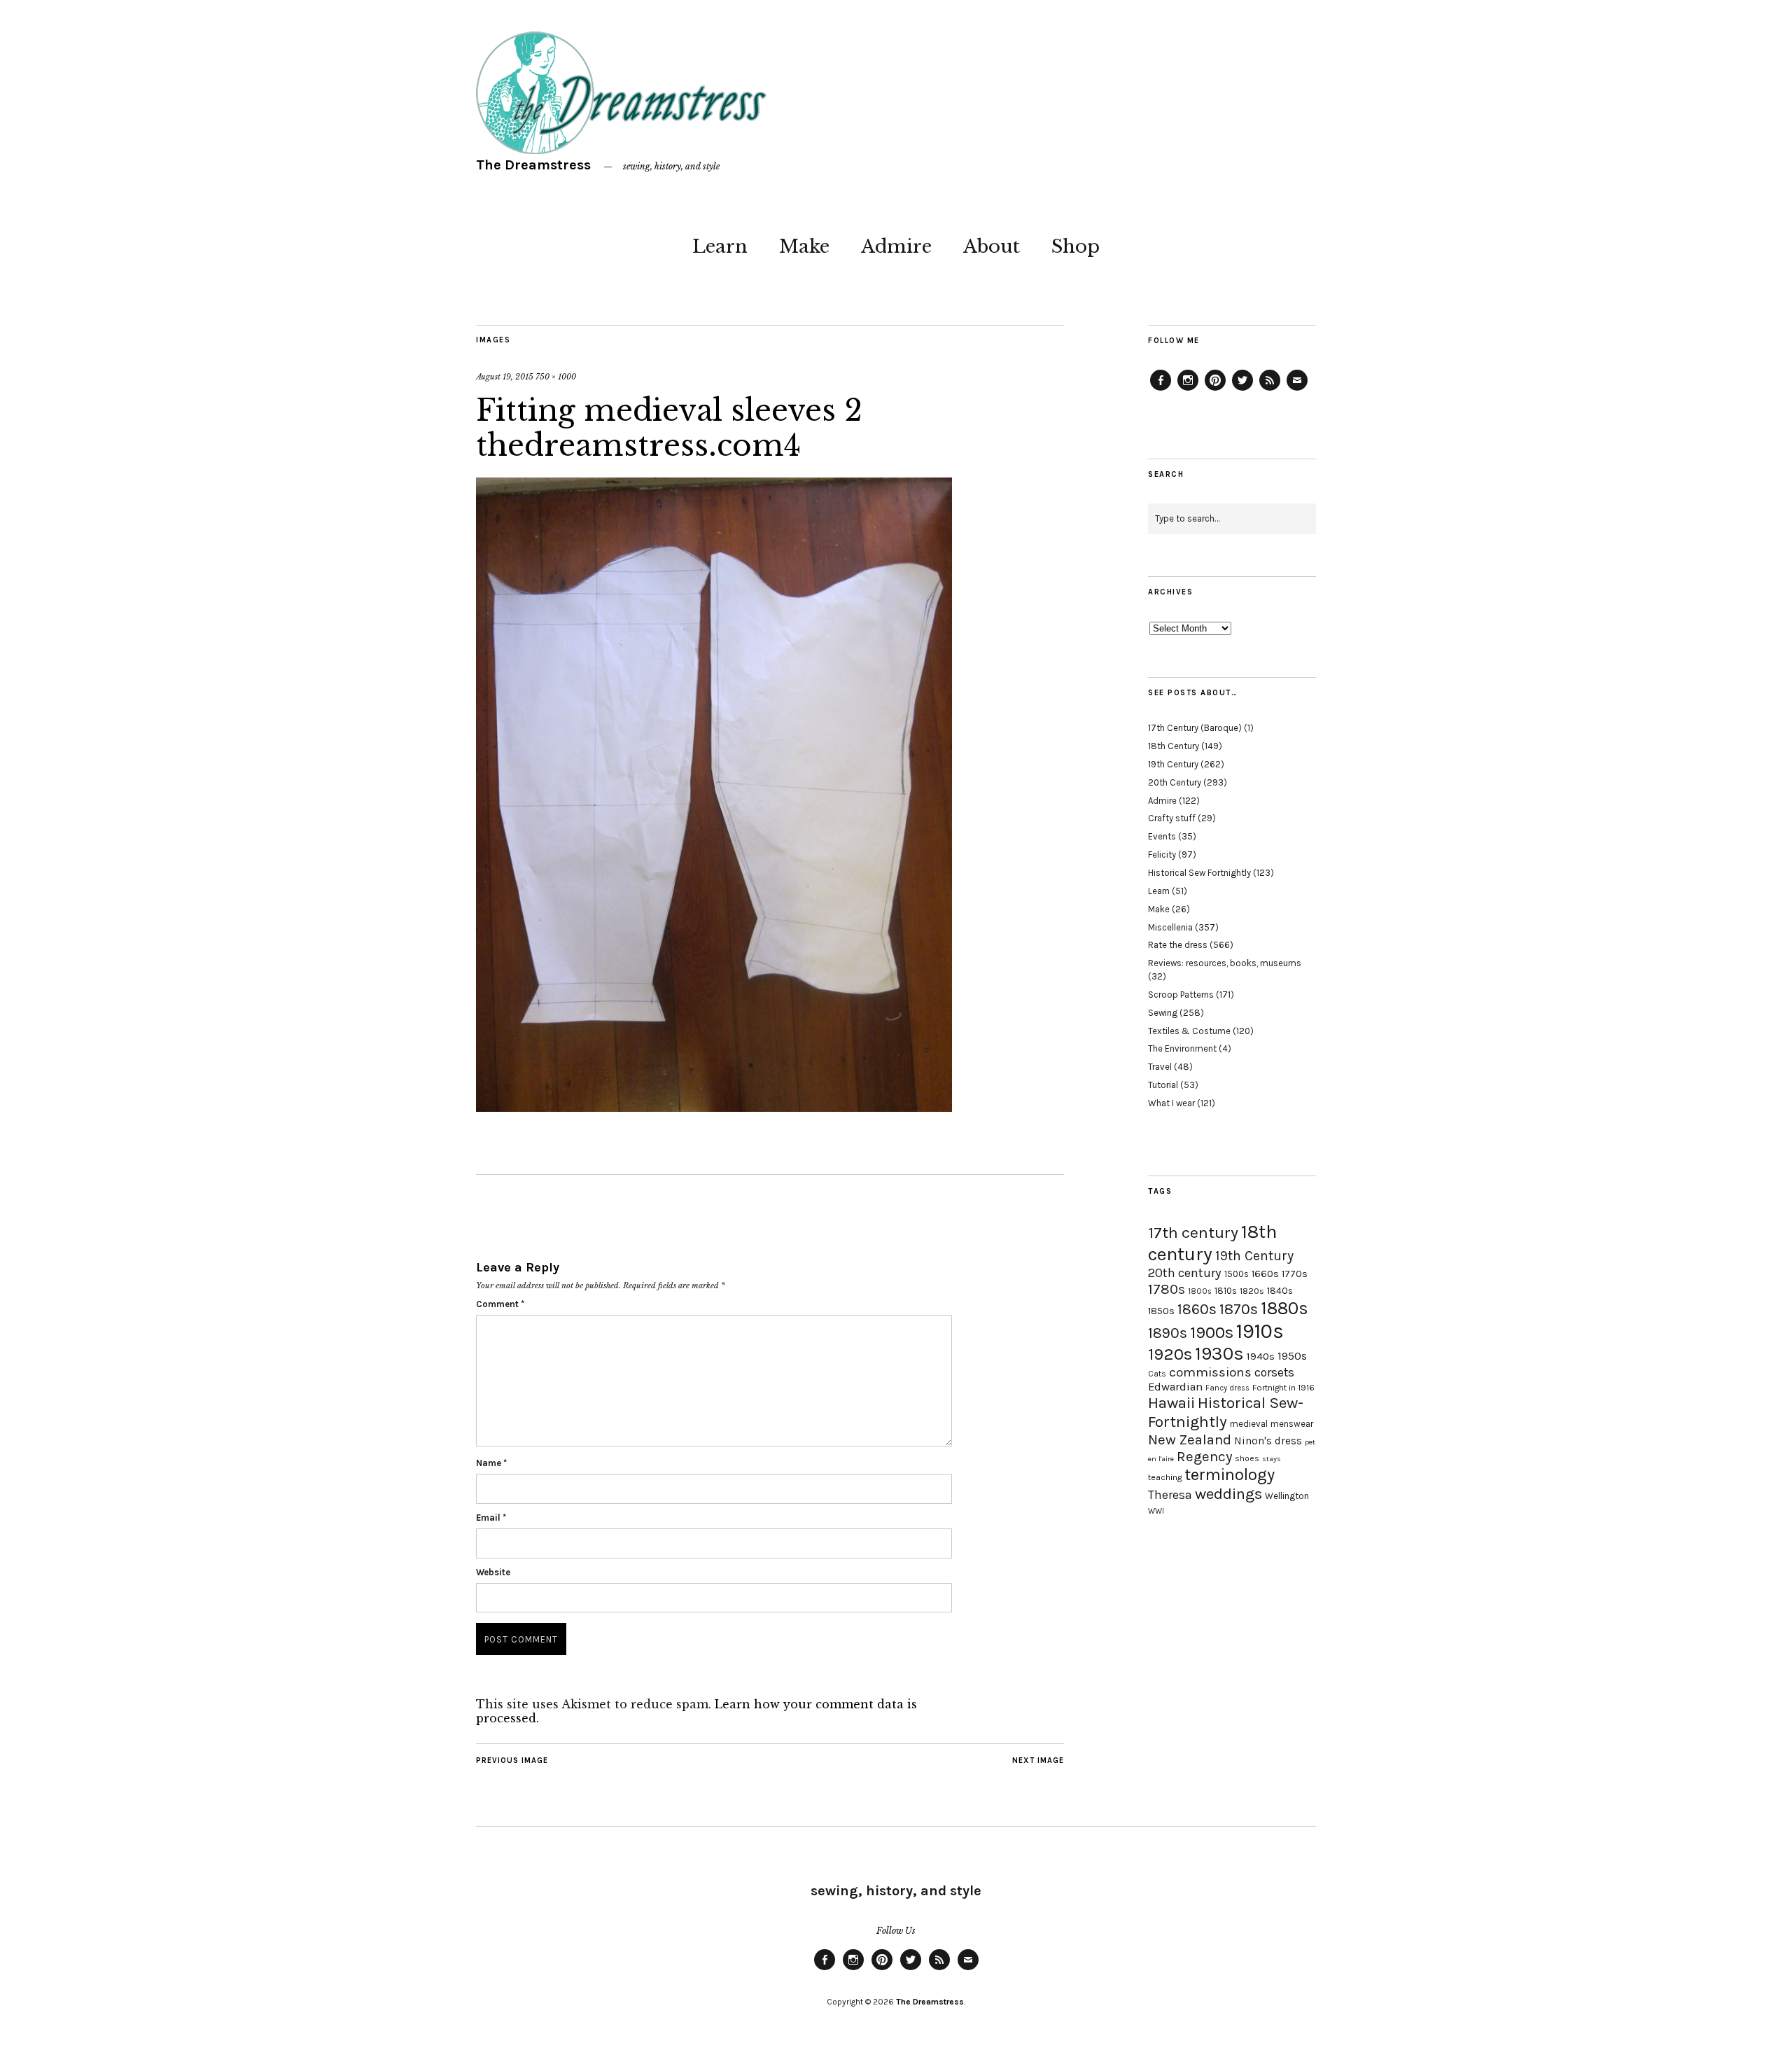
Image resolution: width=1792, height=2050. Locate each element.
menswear (1292, 1424)
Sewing (1163, 1013)
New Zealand (1190, 1439)
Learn (720, 246)
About (992, 246)
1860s (1197, 1309)
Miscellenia (1170, 927)
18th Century (1174, 746)
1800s (1200, 1291)
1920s (1170, 1354)
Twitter (1242, 390)
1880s (1284, 1308)
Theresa (1170, 1495)
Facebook (1161, 390)
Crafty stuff (1172, 818)
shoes (1247, 1458)
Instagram (1188, 390)
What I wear (1171, 1103)
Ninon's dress (1268, 1441)
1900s (1212, 1332)
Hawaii (1171, 1403)
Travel (1160, 1067)
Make (804, 246)
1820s (1252, 1291)
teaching (1165, 1477)
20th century (1185, 1273)
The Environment (1182, 1048)
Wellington (1287, 1496)
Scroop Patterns (1181, 995)
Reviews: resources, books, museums (1225, 963)
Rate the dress (1178, 945)
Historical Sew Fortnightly (1199, 873)
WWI (1156, 1511)
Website (493, 1572)
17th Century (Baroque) (1195, 728)
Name (491, 1463)
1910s (1260, 1331)
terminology (1230, 1474)
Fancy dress (1227, 1388)
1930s (1219, 1354)
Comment (500, 1304)
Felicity (1162, 855)
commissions (1210, 1372)
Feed (1270, 390)
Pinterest (1215, 390)
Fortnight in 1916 (1283, 1388)
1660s (1265, 1274)
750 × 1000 (556, 377)
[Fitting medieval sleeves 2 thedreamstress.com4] (714, 1108)
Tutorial (1163, 1085)
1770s (1295, 1274)
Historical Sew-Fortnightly (1226, 1412)
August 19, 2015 (505, 377)
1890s (1168, 1333)
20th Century (1175, 782)
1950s (1292, 1356)
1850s (1161, 1311)
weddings (1228, 1494)
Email (491, 1518)
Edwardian (1175, 1387)
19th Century (1173, 764)
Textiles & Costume (1189, 1031)
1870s (1239, 1309)
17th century (1193, 1233)
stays (1272, 1459)
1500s (1237, 1274)
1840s (1280, 1290)
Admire (896, 246)
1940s (1261, 1356)
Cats (1157, 1374)
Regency (1204, 1456)
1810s (1226, 1291)
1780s (1167, 1289)
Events (1162, 836)
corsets (1274, 1372)
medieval (1249, 1424)
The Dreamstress (533, 165)
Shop (1076, 246)
